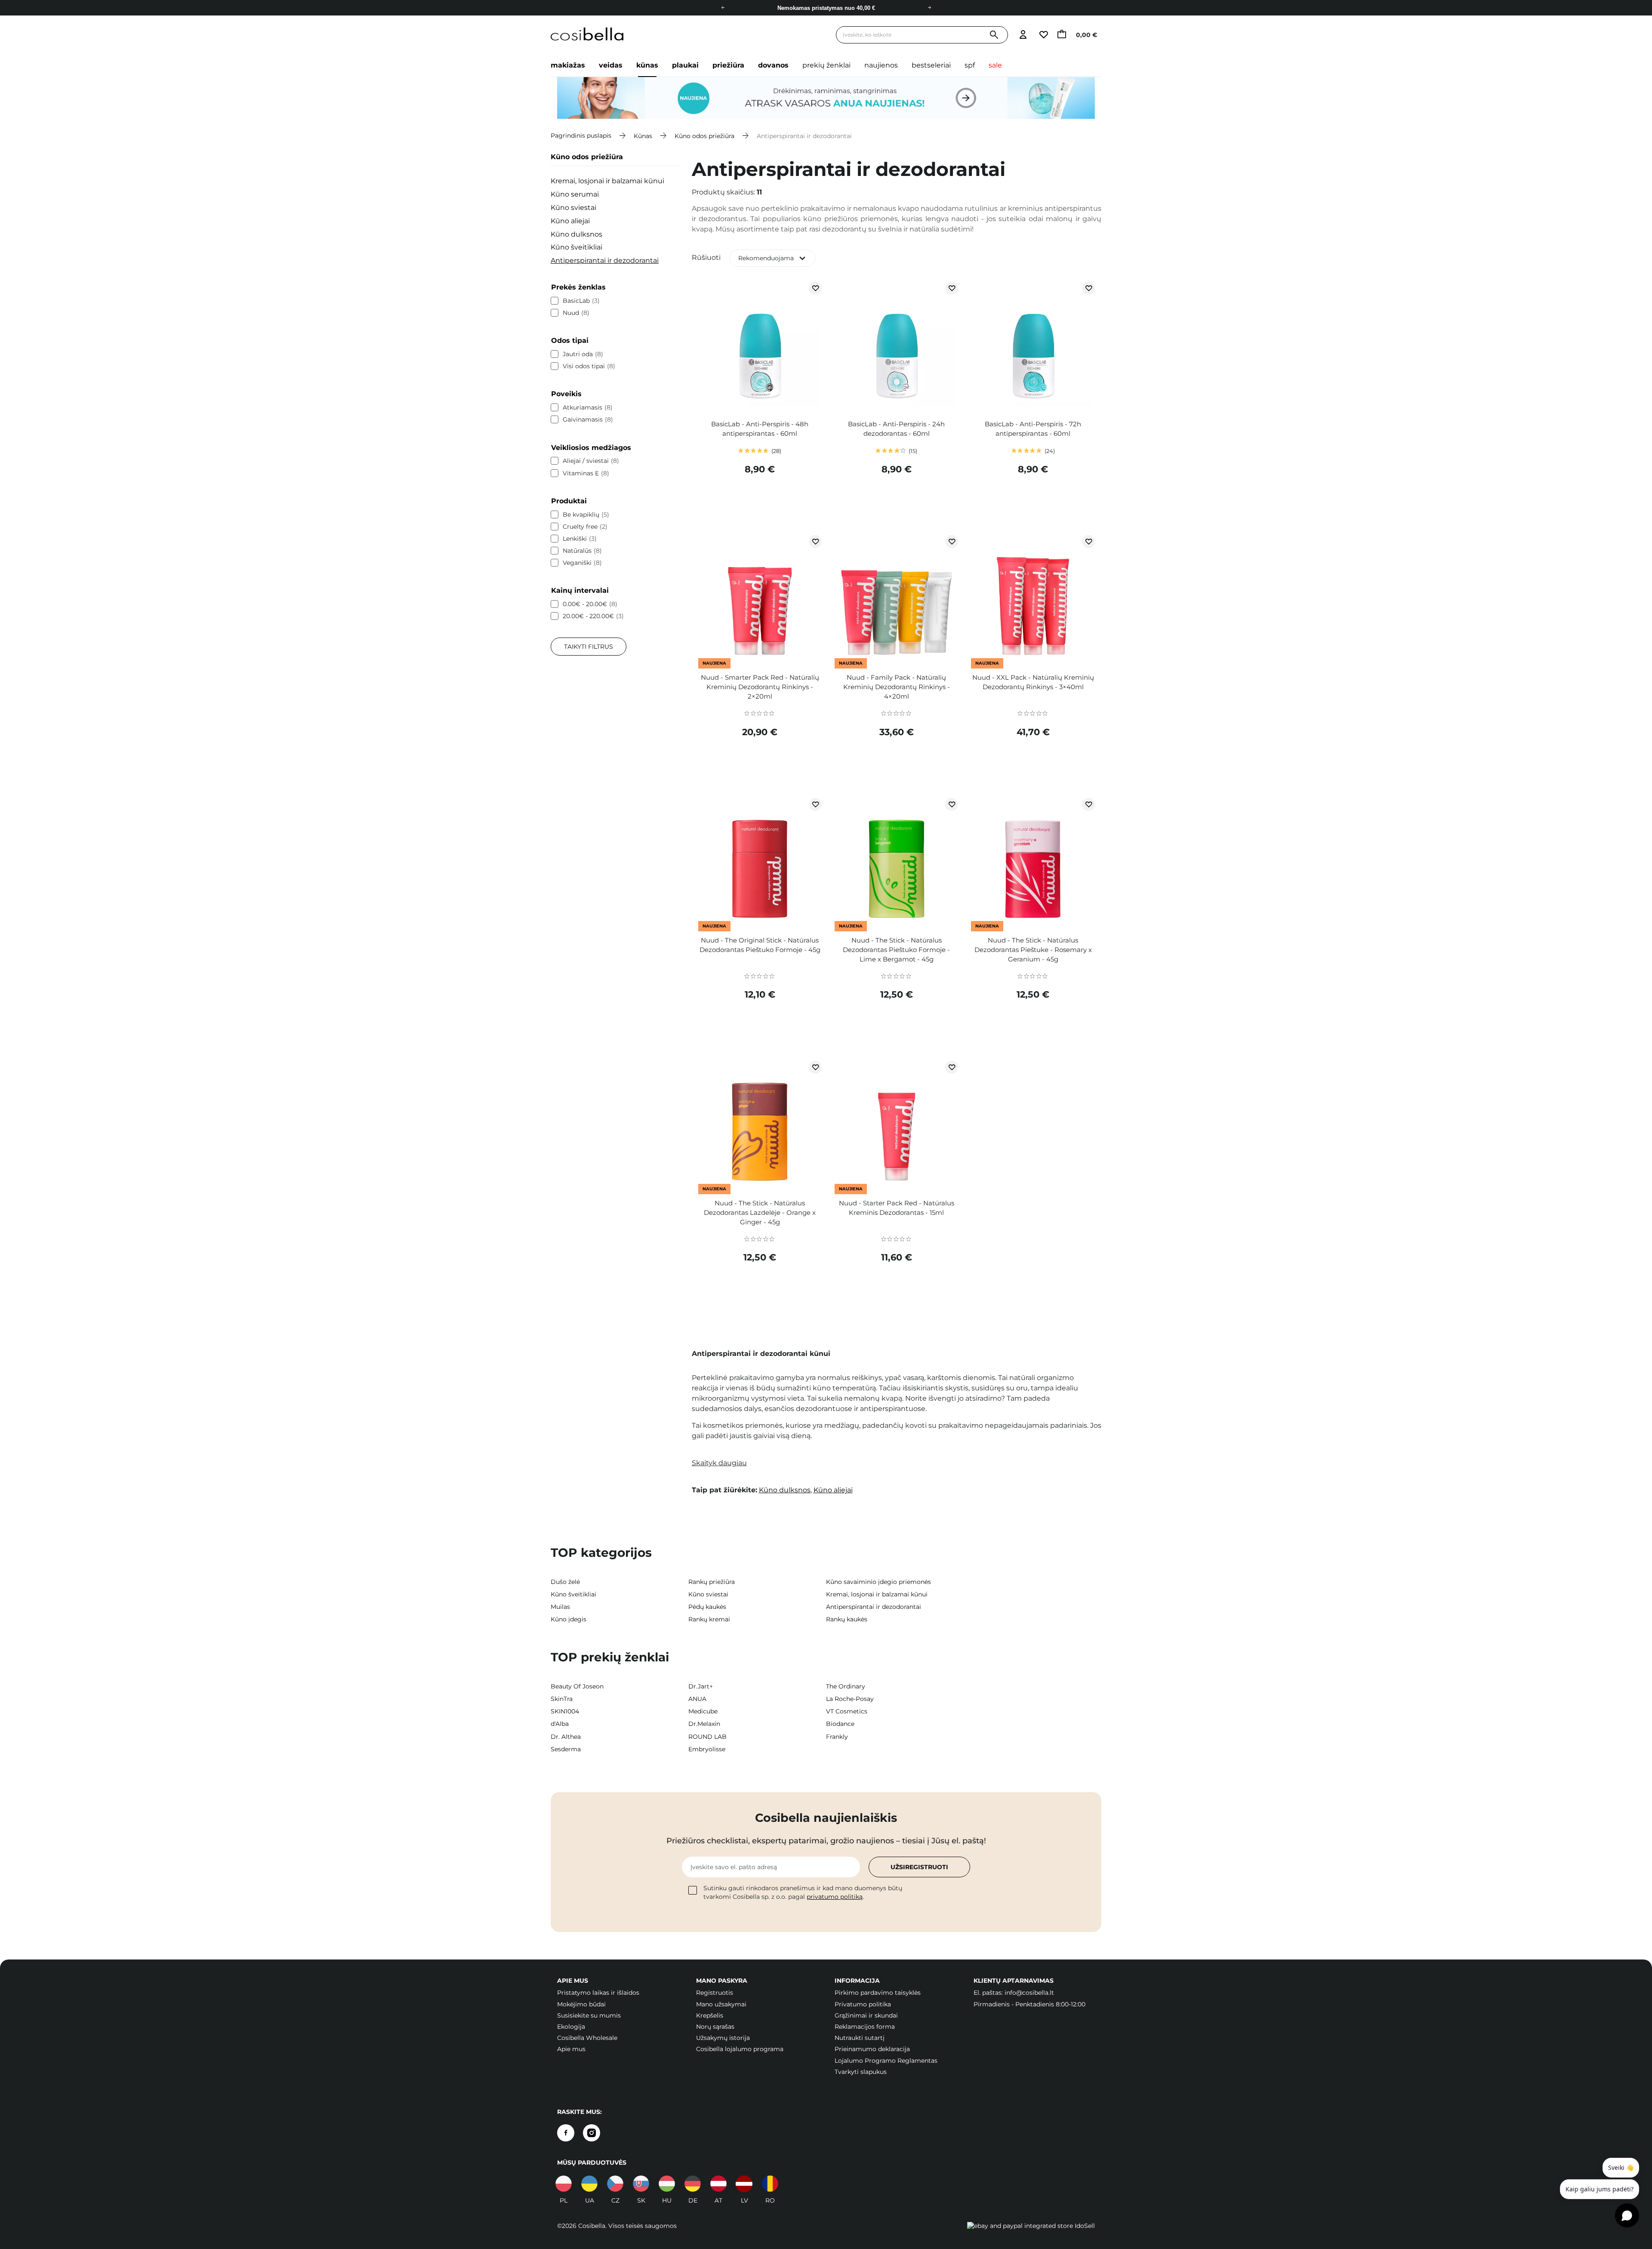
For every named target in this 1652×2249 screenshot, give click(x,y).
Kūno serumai (575, 194)
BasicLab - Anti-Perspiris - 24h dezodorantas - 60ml (896, 429)
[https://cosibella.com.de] (693, 2184)
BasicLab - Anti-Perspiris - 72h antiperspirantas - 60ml (1033, 429)
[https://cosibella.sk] (641, 2184)
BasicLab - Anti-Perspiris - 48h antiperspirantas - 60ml (760, 429)
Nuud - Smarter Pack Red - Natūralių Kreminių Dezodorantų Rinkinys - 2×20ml (760, 687)
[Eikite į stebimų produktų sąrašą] (1043, 35)
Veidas (611, 65)
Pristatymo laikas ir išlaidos (598, 1993)
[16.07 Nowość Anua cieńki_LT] (826, 98)
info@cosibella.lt (1029, 1993)
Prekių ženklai (826, 65)
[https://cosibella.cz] (615, 2184)
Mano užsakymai (721, 2004)
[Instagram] (592, 2133)
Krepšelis (710, 2015)
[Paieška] (994, 35)
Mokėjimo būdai (581, 2004)
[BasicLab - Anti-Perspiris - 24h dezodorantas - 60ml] (896, 346)
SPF (970, 65)
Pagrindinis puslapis (581, 136)
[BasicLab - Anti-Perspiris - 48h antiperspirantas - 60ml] (760, 346)
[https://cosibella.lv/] (744, 2184)
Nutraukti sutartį (860, 2038)
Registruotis (715, 1993)
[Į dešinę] (929, 8)
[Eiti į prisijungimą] (1023, 35)
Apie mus (571, 2049)
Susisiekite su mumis (589, 2015)
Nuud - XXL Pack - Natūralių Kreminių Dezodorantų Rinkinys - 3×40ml (1033, 682)
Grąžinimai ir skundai (866, 2015)
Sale (995, 65)
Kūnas (647, 65)
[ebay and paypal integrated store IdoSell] (1031, 2226)
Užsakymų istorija (723, 2038)
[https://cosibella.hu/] (667, 2184)
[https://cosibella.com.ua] (589, 2184)
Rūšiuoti (706, 257)
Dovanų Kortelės (826, 10)
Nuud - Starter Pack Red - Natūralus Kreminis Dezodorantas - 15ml (897, 1208)
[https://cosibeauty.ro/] (770, 2184)
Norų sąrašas (715, 2027)
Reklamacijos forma (865, 2027)
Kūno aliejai (570, 221)
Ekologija (571, 2027)
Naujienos (881, 65)
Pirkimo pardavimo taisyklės (878, 1993)
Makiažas (568, 65)
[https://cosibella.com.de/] (718, 2184)
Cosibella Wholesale (587, 2038)
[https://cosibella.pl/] (564, 2184)
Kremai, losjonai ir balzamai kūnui (607, 181)
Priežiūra (728, 65)
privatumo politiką (835, 1897)
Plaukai (685, 65)
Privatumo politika (863, 2004)
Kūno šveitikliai (576, 247)
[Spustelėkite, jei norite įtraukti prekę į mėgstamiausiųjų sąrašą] (815, 288)
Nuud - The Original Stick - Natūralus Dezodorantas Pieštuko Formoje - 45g (760, 945)
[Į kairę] (723, 8)
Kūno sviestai (573, 208)
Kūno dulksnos (576, 234)
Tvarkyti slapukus (861, 2072)
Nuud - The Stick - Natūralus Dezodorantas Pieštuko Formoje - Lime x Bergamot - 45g (896, 950)
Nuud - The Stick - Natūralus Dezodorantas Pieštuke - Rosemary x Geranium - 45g (1033, 950)
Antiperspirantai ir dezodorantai (605, 260)
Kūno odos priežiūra (704, 136)
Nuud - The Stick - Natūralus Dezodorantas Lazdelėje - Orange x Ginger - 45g (760, 1212)
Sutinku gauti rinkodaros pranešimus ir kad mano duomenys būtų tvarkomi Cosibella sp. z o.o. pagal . (803, 1892)
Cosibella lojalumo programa (740, 2049)
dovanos (773, 65)
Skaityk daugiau (719, 1463)
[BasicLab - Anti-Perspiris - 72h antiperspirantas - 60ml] (1033, 346)
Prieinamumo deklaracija (872, 2049)
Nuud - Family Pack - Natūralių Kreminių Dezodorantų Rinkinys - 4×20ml (897, 687)
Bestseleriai (931, 65)
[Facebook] (566, 2133)
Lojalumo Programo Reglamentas (886, 2061)
